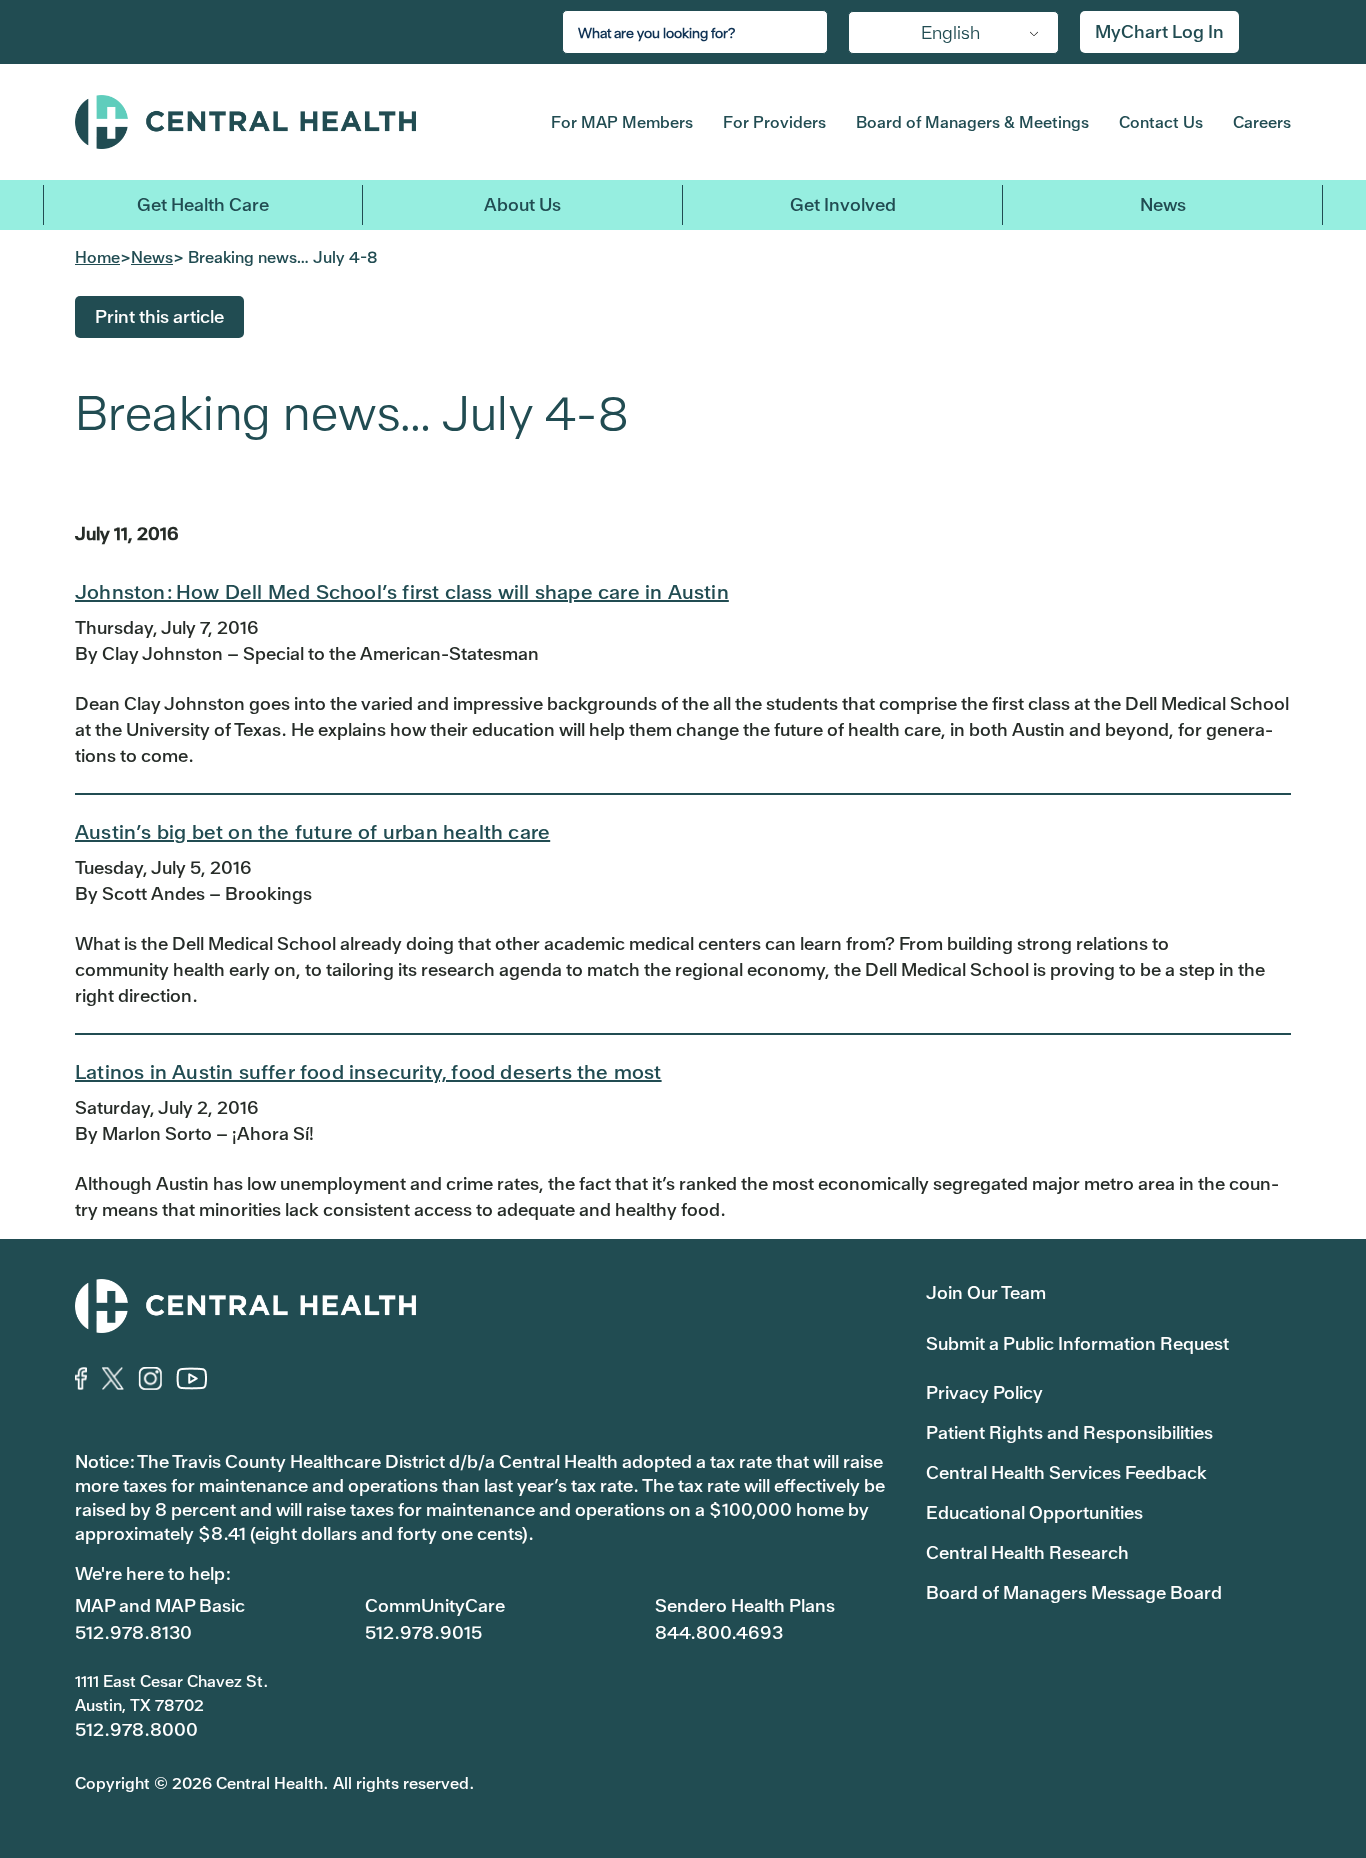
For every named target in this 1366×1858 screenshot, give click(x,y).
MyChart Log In (1159, 31)
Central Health (281, 122)
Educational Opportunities (1034, 1512)
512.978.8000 (136, 1729)
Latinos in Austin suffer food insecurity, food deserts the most (368, 1072)
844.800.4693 (719, 1632)
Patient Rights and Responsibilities (1069, 1432)
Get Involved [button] (843, 204)
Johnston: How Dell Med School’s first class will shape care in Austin (402, 592)
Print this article (159, 316)
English (950, 32)
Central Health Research (1027, 1552)
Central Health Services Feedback (1066, 1472)
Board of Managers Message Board (1074, 1592)
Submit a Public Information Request (1077, 1343)
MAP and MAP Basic (160, 1605)
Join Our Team (986, 1292)
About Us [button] (522, 204)
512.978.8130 (133, 1632)
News (1163, 204)
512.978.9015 (423, 1632)
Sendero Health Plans (745, 1605)
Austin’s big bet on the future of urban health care (312, 832)
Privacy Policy (984, 1392)
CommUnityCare (435, 1605)
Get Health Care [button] (203, 204)
